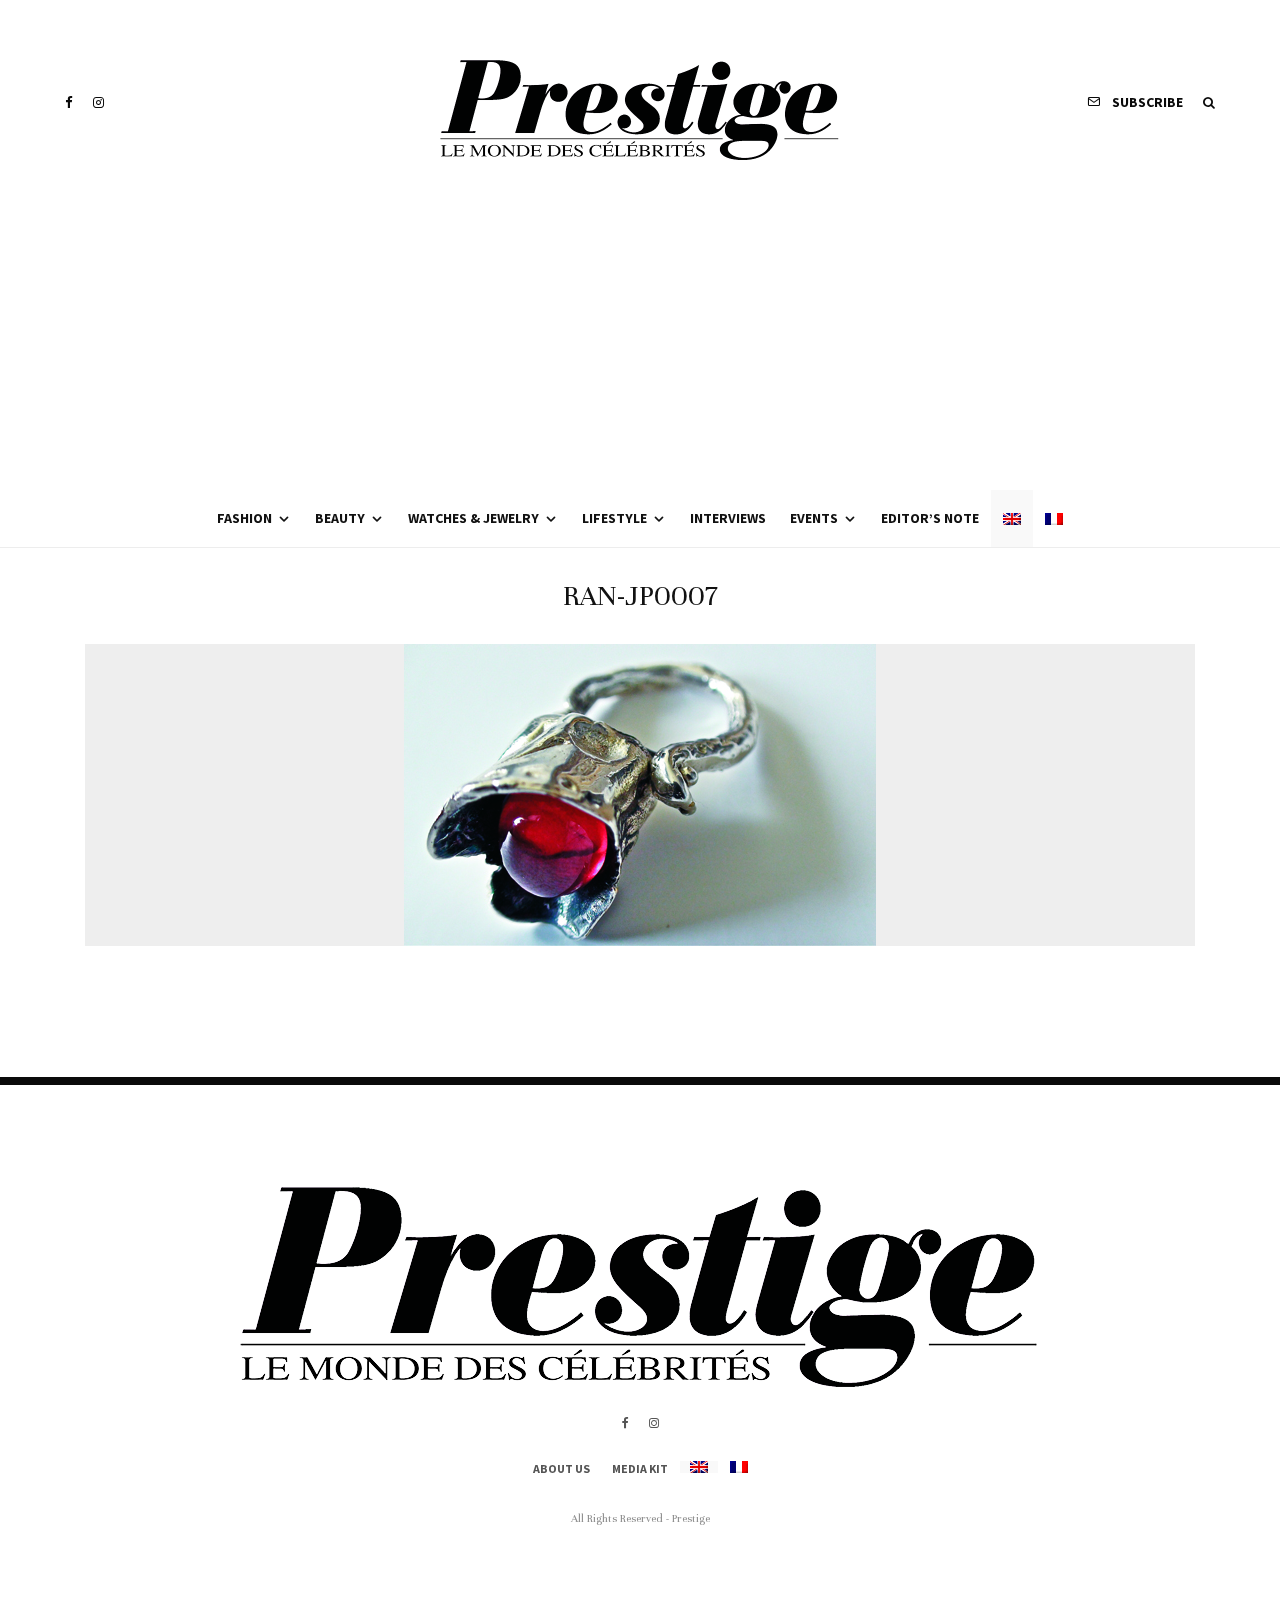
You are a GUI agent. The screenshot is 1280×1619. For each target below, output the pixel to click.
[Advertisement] (640, 340)
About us (561, 1468)
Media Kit (640, 1468)
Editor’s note (930, 518)
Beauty (340, 518)
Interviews (728, 518)
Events (814, 518)
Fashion (244, 518)
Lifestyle (614, 518)
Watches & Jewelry (473, 518)
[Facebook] (69, 102)
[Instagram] (98, 102)
